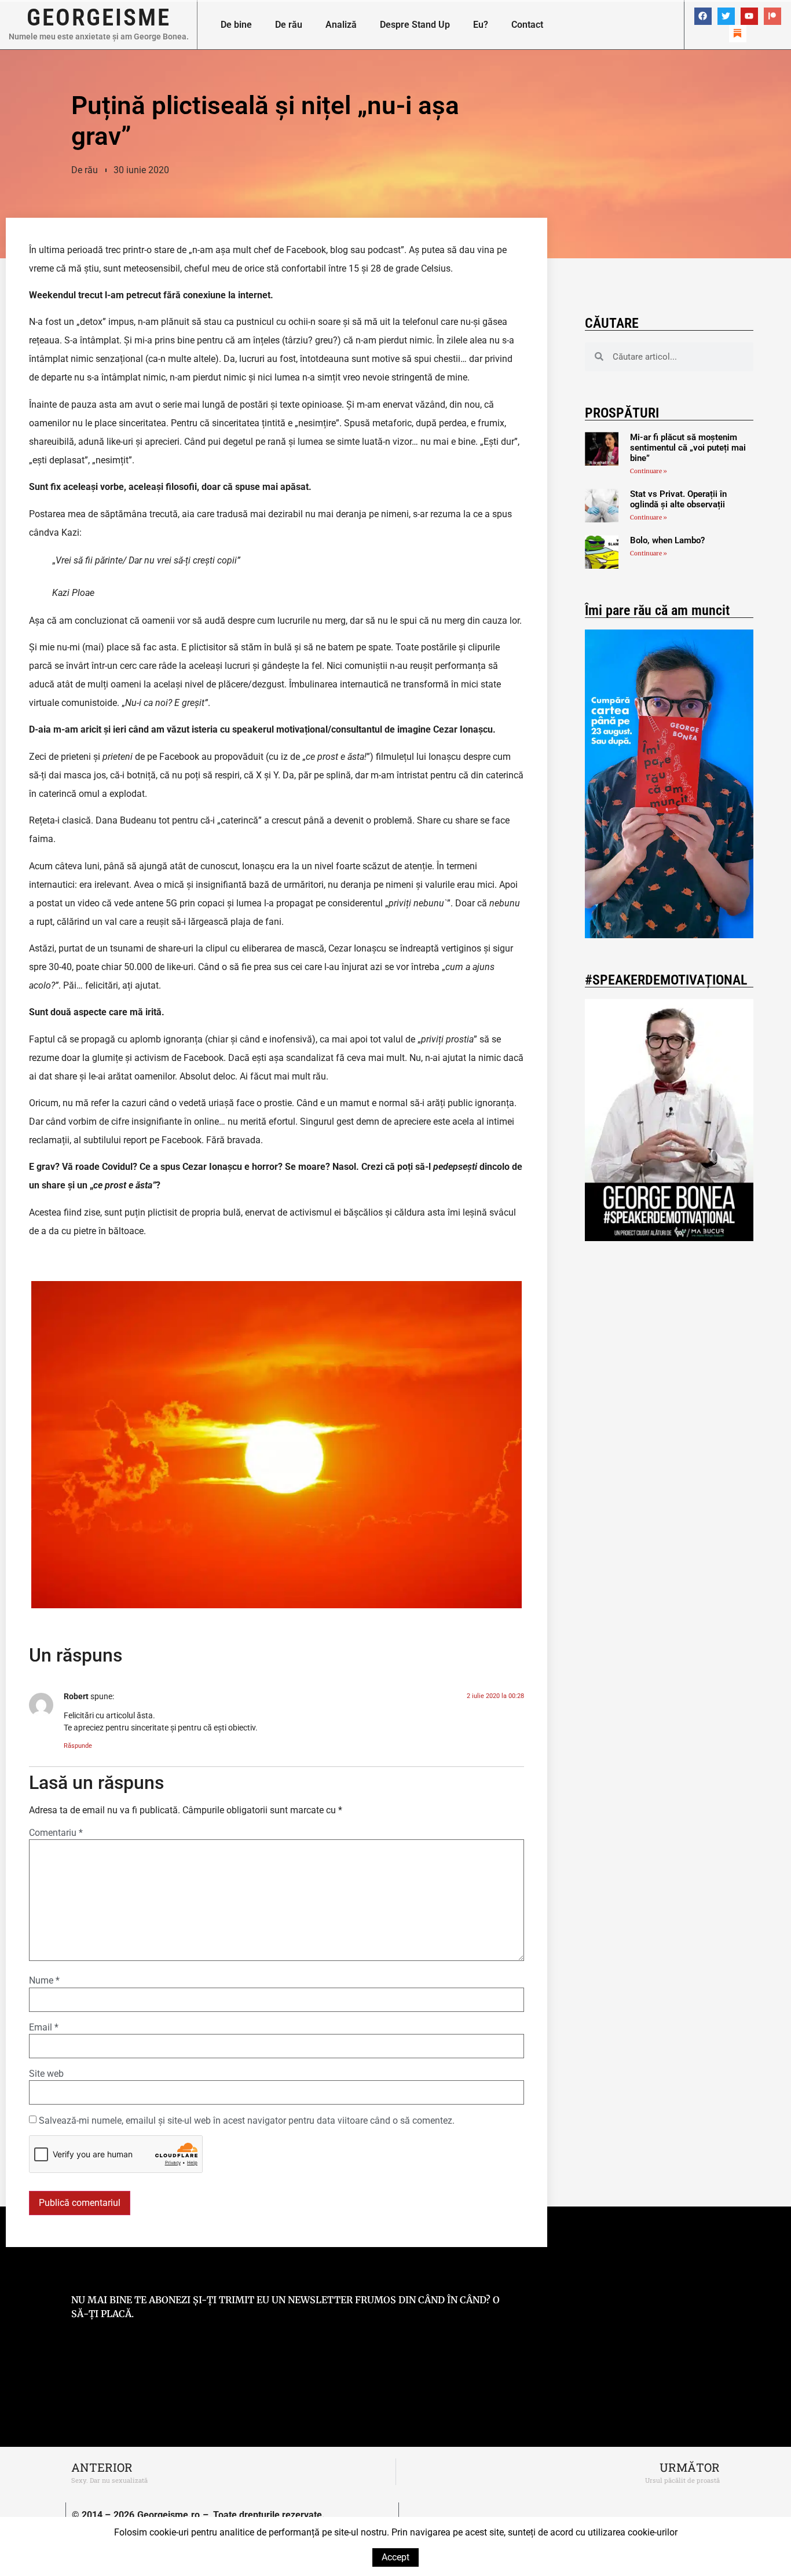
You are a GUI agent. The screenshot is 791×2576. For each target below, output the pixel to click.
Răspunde (78, 1746)
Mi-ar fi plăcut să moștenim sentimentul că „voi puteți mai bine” (688, 448)
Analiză (341, 25)
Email (44, 2028)
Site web (46, 2074)
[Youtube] (749, 16)
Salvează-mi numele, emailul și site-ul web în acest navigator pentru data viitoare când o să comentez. (247, 2121)
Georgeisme (99, 17)
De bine (236, 25)
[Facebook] (703, 16)
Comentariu (56, 1833)
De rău (289, 25)
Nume (44, 1981)
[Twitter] (726, 16)
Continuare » (649, 471)
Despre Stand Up (415, 25)
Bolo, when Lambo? (667, 540)
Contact (527, 25)
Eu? (481, 25)
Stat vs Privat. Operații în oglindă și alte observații (678, 499)
